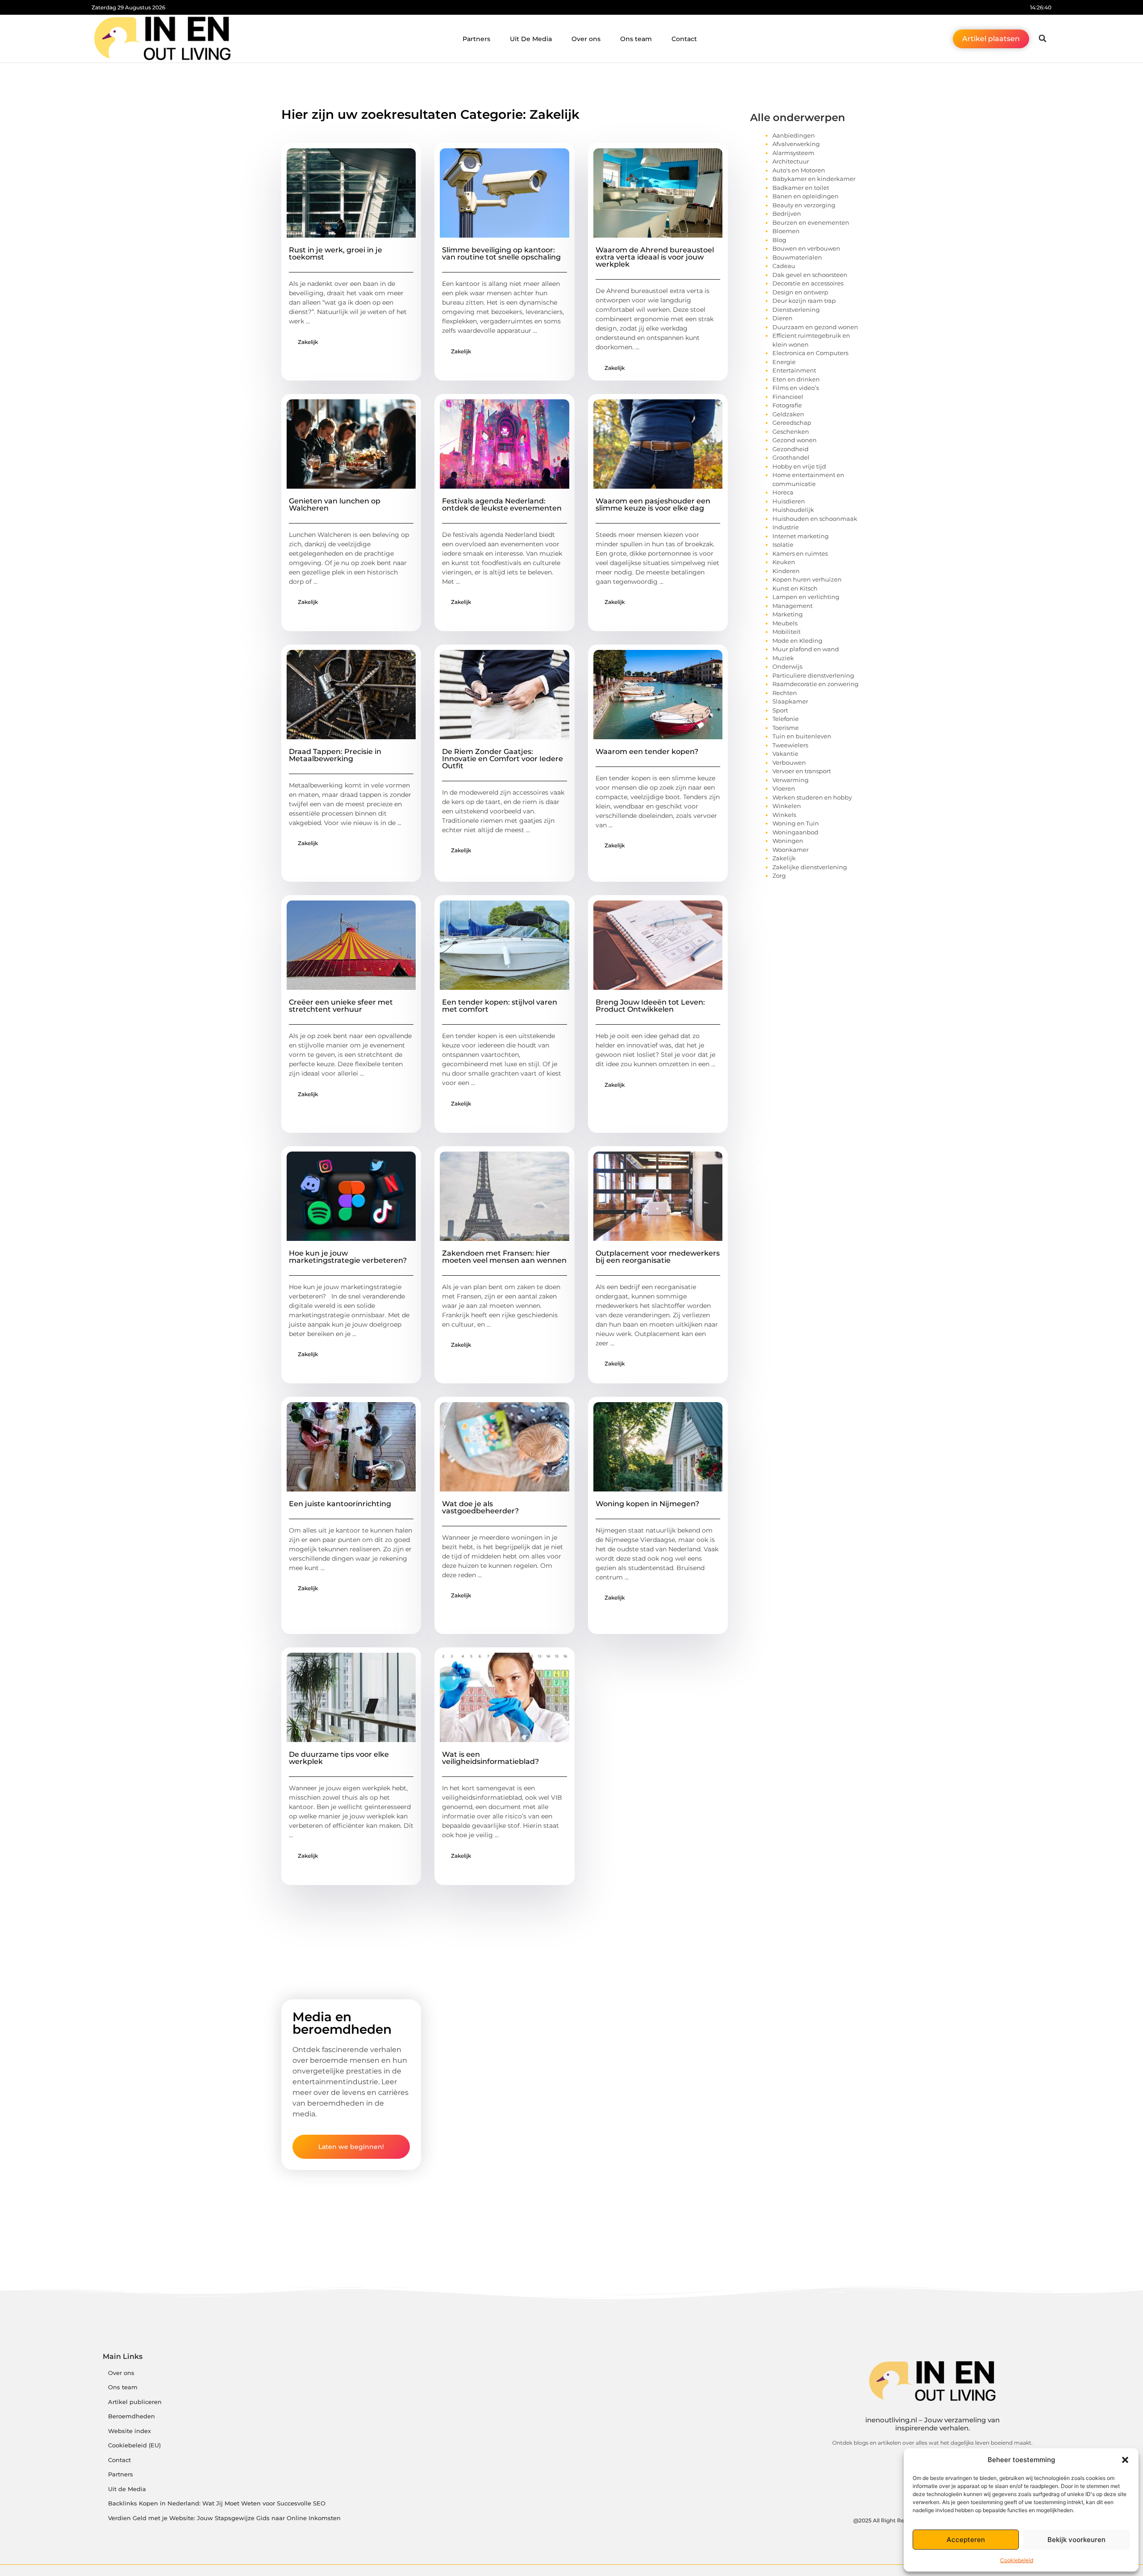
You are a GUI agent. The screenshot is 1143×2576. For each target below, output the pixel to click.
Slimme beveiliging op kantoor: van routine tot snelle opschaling (501, 253)
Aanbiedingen (794, 135)
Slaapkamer (790, 701)
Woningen (788, 841)
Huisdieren (789, 501)
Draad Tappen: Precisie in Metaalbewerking (335, 755)
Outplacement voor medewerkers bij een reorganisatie (658, 1257)
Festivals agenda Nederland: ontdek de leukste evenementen (502, 505)
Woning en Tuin (796, 823)
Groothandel (791, 457)
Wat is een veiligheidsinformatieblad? (490, 1758)
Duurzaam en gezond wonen (815, 327)
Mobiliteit (786, 632)
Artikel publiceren (135, 2402)
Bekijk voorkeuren (1076, 2540)
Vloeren (784, 788)
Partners (476, 39)
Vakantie (785, 754)
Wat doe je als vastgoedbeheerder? (480, 1507)
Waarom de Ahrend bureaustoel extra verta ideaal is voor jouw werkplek (655, 257)
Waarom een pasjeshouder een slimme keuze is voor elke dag (653, 505)
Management (793, 606)
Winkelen (787, 806)
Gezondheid (791, 449)
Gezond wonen (795, 440)
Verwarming (791, 780)
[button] (1125, 2460)
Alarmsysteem (793, 153)
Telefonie (786, 719)
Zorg (779, 875)
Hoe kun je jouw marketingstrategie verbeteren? (348, 1257)
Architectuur (791, 161)
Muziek (783, 658)
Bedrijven (787, 214)
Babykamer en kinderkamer (814, 179)
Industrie (786, 527)
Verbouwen (789, 762)
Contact (684, 39)
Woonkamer (791, 850)
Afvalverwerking (796, 144)
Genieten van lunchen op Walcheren (335, 505)
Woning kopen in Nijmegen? (647, 1504)
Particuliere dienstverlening (813, 675)
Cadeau (784, 266)
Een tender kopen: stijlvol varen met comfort (500, 1006)
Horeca (783, 492)
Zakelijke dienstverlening (810, 867)
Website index (129, 2431)
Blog (779, 240)
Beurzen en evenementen (811, 222)
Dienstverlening (796, 310)
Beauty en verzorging (804, 205)
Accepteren (966, 2540)
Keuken (784, 562)
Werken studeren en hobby (812, 797)
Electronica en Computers (810, 353)
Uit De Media (531, 39)
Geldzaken (788, 414)
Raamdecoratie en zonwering (816, 684)
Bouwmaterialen (797, 257)
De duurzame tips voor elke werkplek (339, 1758)
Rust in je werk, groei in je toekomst (336, 253)
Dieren (782, 318)
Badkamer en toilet (801, 188)
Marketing (788, 614)
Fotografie (787, 405)
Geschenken (791, 431)
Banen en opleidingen (805, 196)
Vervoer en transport (802, 771)
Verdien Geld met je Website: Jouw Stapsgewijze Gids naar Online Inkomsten (224, 2518)
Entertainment (794, 370)
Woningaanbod (795, 832)
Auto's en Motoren (799, 170)
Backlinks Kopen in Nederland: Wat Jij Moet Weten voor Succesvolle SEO (217, 2503)
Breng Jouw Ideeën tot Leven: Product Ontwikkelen (650, 1006)
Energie (784, 362)
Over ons (586, 39)
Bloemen (786, 231)
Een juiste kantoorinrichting (340, 1504)
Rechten (785, 693)
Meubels (785, 623)
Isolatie (783, 545)
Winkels (784, 815)
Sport (780, 710)
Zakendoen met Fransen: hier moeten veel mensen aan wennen (504, 1257)
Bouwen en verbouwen (806, 248)
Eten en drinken (796, 379)
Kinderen (786, 571)
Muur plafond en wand (806, 649)
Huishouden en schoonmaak (815, 519)
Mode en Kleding (797, 641)
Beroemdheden (131, 2416)
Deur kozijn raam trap (804, 301)
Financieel (788, 397)
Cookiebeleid (1017, 2560)
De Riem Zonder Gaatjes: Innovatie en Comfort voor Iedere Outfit (503, 759)
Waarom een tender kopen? (647, 752)
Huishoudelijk (793, 510)
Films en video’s (796, 388)
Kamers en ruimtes (800, 553)
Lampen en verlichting (806, 597)
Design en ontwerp (800, 292)
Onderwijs (787, 666)
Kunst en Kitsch (795, 588)
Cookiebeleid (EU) (134, 2445)
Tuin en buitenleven (802, 736)
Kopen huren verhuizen (807, 579)
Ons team (636, 39)
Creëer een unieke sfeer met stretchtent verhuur (341, 1006)
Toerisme (786, 728)
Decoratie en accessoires (808, 283)
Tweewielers (790, 745)
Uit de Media (127, 2489)
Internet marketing (801, 536)
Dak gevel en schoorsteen (810, 275)
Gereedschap (792, 423)
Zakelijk (308, 342)
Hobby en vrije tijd (799, 466)
